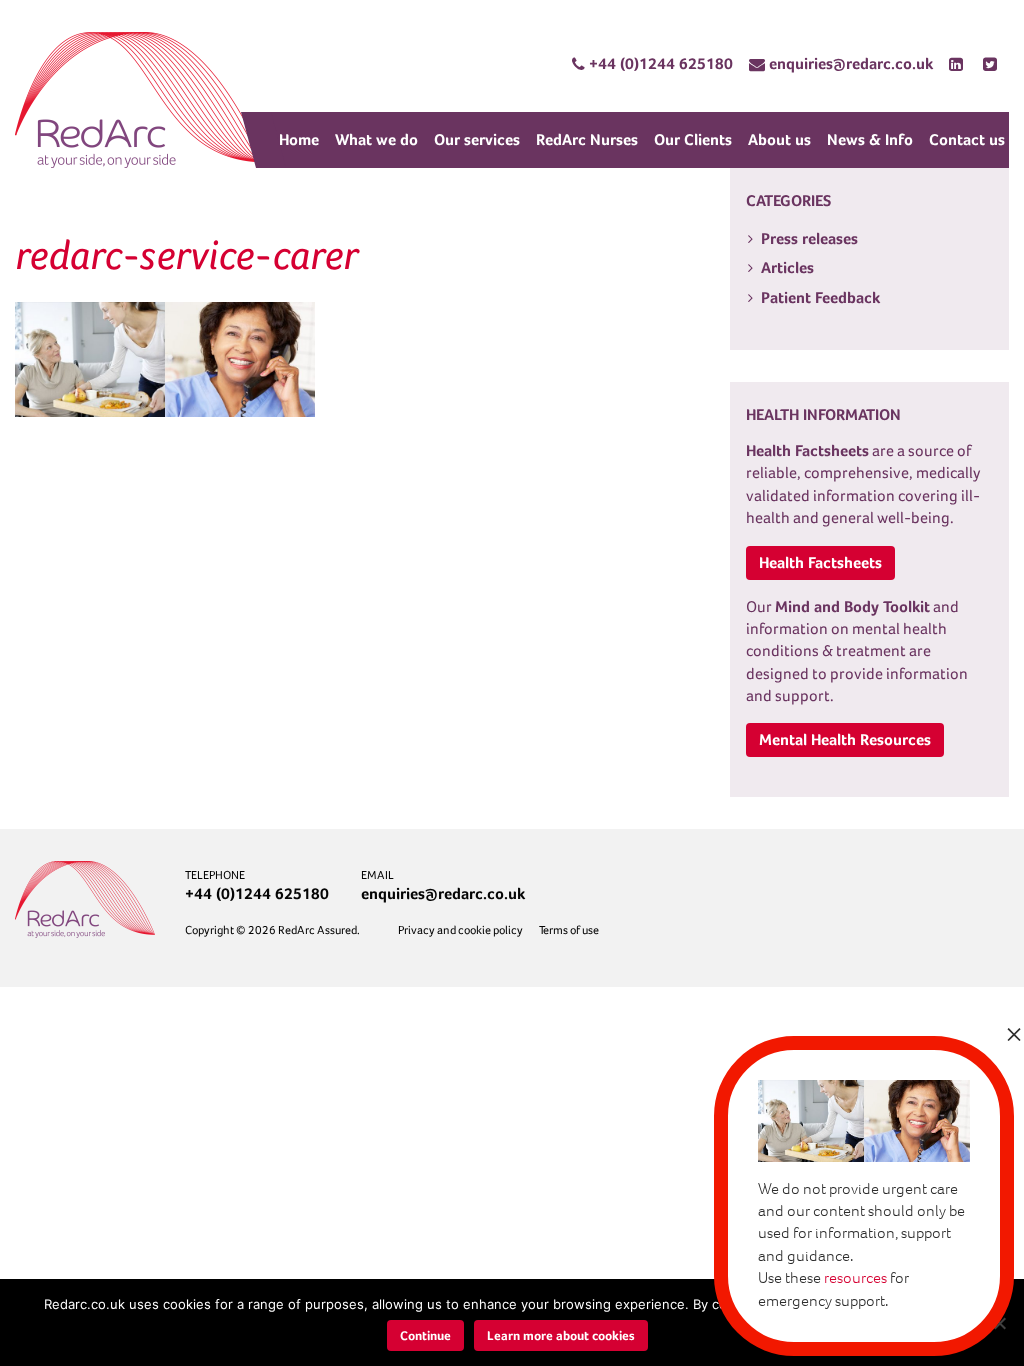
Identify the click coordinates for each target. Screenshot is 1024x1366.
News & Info (870, 139)
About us (779, 139)
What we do (376, 139)
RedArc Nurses (587, 139)
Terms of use (569, 930)
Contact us (967, 139)
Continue (425, 1335)
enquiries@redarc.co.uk (443, 893)
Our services (477, 139)
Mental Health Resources (845, 739)
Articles (787, 267)
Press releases (809, 238)
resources (855, 1277)
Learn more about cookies (561, 1335)
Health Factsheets (820, 562)
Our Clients (693, 139)
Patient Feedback (820, 297)
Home (299, 139)
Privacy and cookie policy (460, 930)
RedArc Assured (140, 100)
